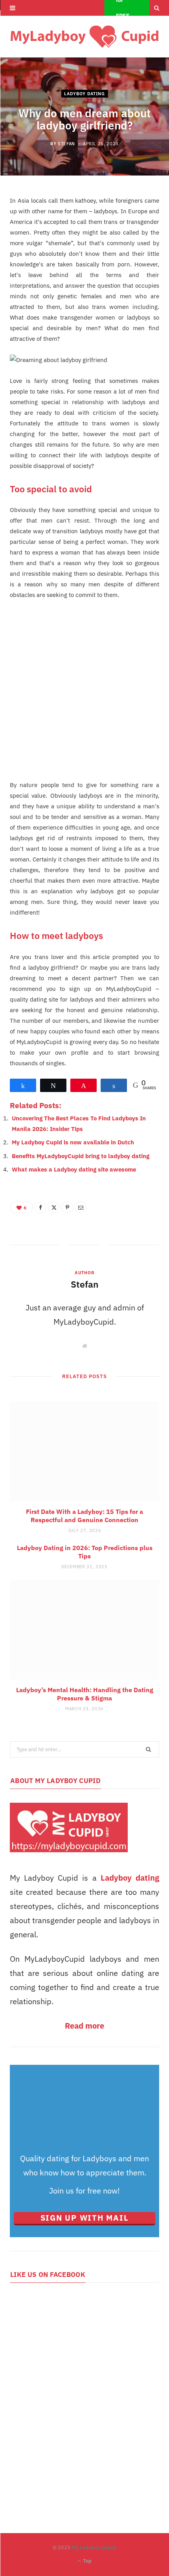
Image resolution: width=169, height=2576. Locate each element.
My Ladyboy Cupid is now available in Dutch (73, 1142)
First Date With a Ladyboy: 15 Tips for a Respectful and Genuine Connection (84, 1516)
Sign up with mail (85, 2218)
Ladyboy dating (130, 1878)
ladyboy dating (84, 94)
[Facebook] (40, 1207)
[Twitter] (54, 1207)
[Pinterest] (67, 1207)
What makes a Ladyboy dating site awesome (74, 1169)
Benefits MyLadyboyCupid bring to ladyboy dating (81, 1156)
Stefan (66, 144)
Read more (84, 2026)
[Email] (81, 1207)
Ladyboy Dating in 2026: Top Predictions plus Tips (85, 1552)
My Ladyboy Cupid (93, 2547)
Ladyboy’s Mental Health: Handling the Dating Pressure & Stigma (85, 1694)
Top (87, 2561)
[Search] (157, 8)
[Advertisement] (84, 695)
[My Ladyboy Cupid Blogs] (84, 37)
